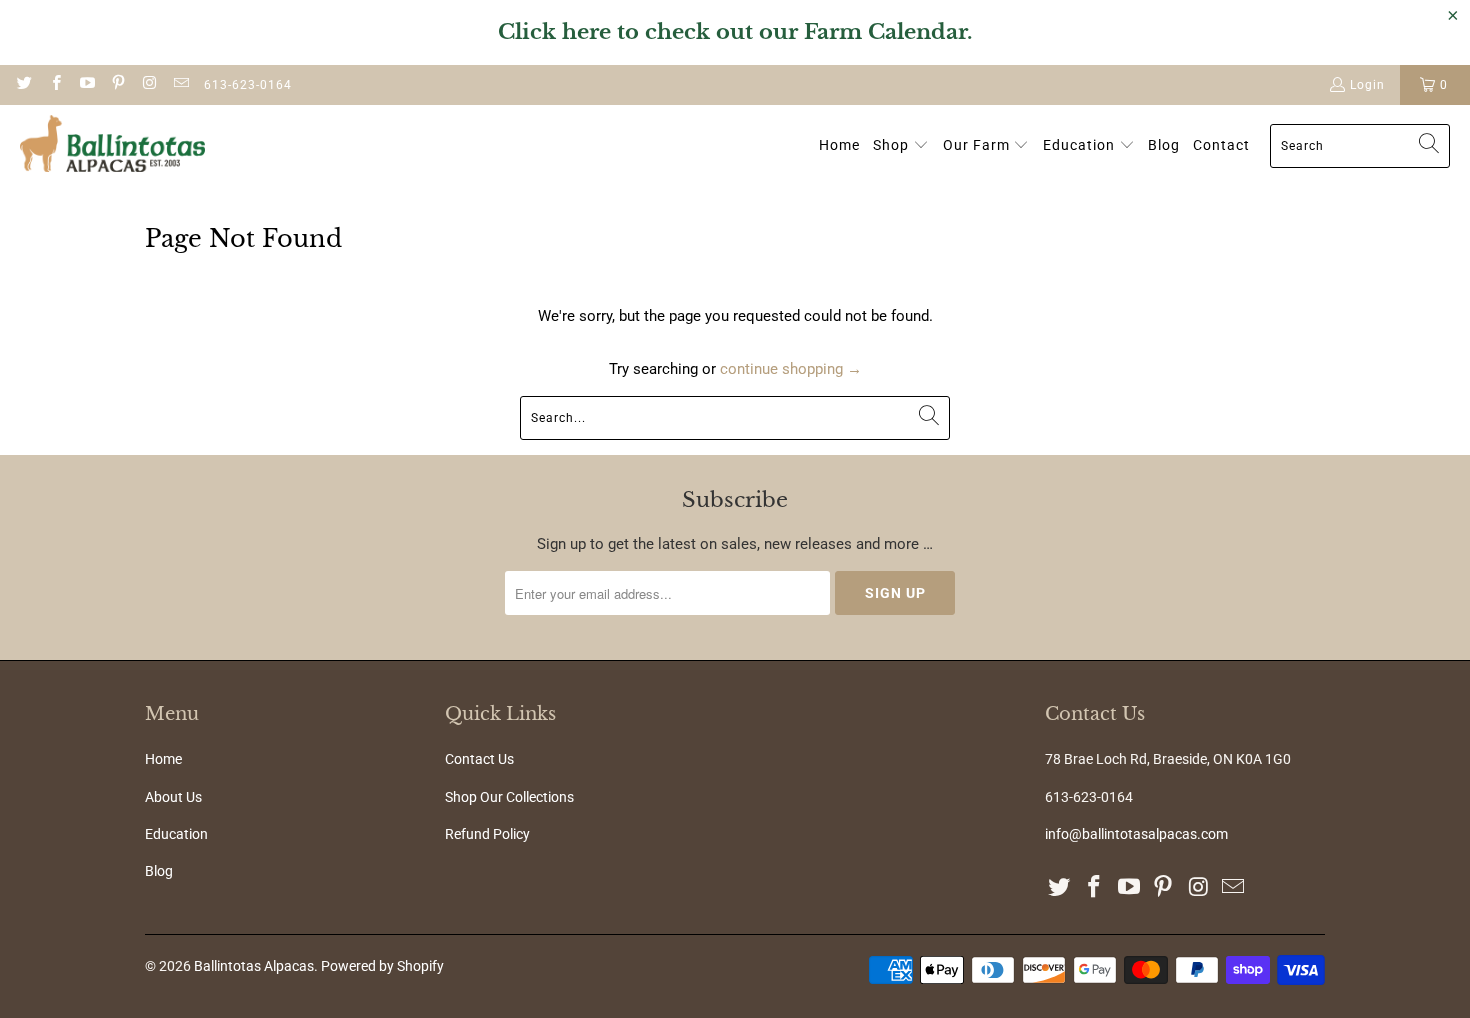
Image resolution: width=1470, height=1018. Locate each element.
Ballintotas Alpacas (254, 966)
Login (1367, 85)
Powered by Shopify (382, 966)
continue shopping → (791, 369)
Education (176, 834)
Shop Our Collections (509, 797)
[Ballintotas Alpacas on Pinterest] (117, 85)
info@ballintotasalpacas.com (1136, 834)
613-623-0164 (248, 85)
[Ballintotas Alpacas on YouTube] (86, 85)
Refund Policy (487, 834)
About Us (173, 797)
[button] (901, 146)
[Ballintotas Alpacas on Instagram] (148, 85)
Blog (159, 871)
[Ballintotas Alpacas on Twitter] (23, 85)
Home (163, 759)
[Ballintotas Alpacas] (112, 146)
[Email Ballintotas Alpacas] (179, 85)
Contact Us (479, 759)
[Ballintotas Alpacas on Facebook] (54, 85)
